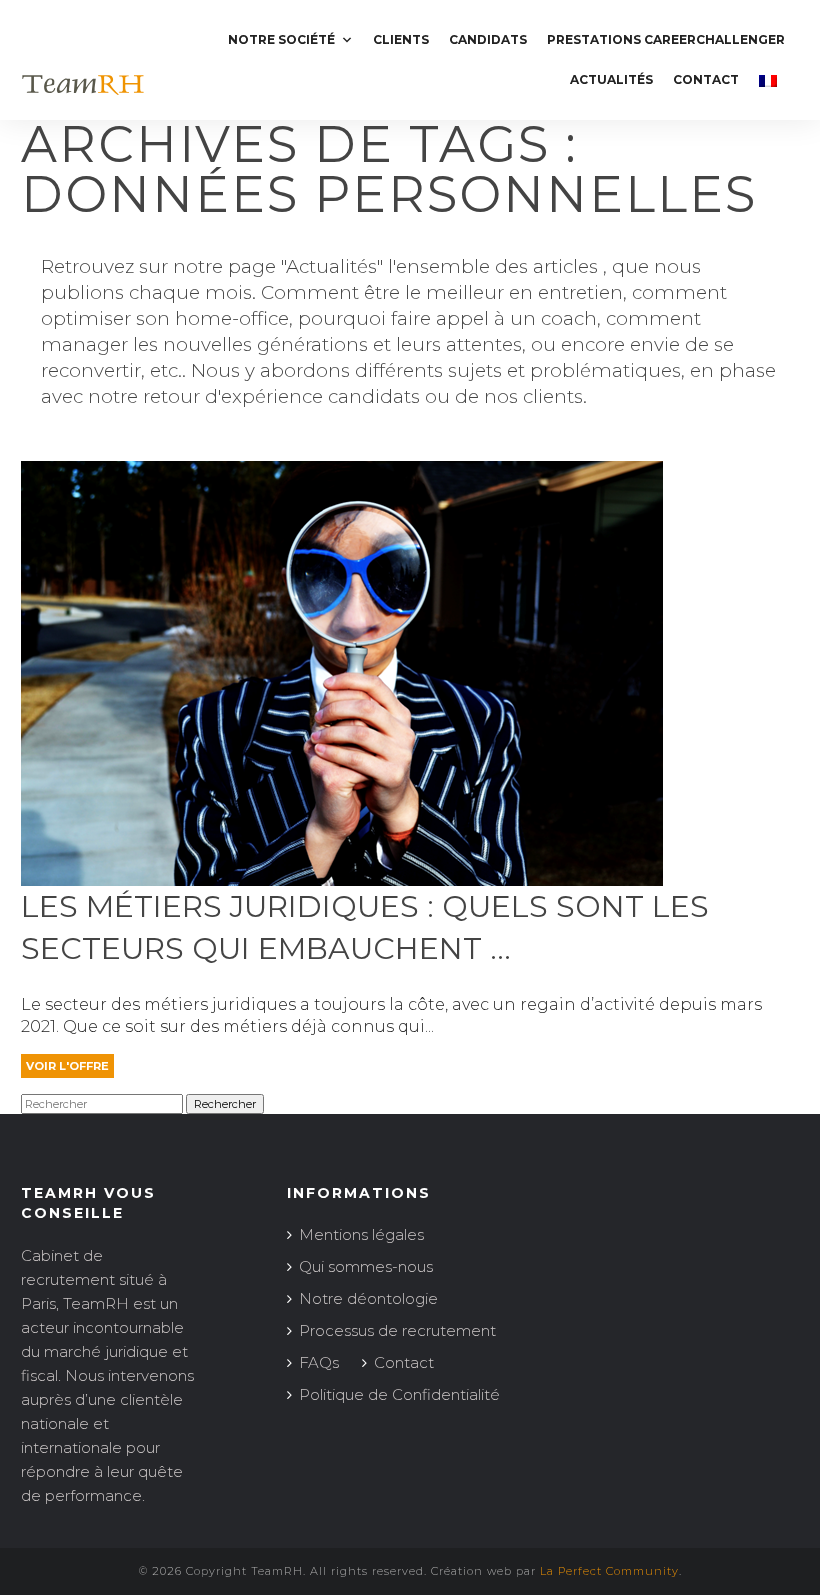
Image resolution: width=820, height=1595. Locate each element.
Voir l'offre (67, 1066)
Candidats (488, 39)
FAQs (319, 1362)
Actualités (611, 79)
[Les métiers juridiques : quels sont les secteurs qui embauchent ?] (342, 877)
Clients (401, 39)
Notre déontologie (368, 1298)
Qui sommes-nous (366, 1266)
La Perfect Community (609, 1571)
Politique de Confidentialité (399, 1394)
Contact (706, 79)
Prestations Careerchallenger (666, 39)
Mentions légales (361, 1234)
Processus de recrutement (397, 1330)
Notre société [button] (281, 39)
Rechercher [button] (225, 1104)
